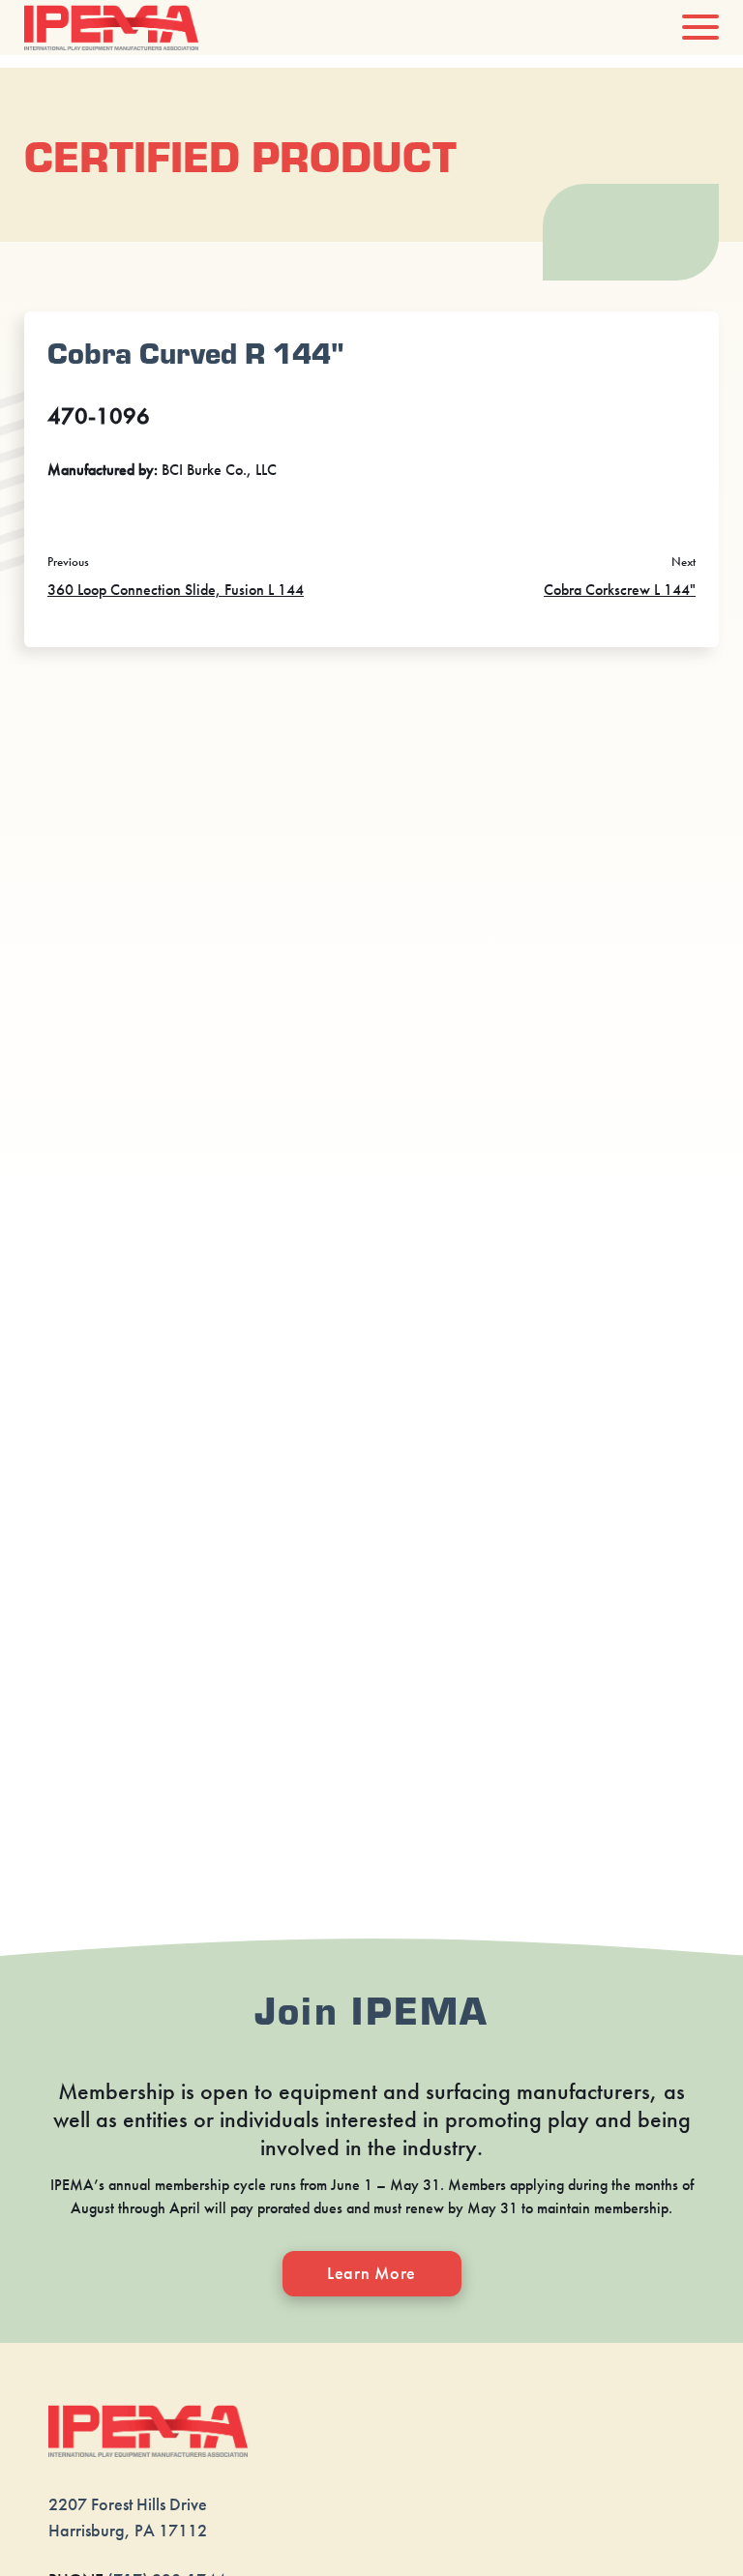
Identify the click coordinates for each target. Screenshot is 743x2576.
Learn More (371, 2273)
